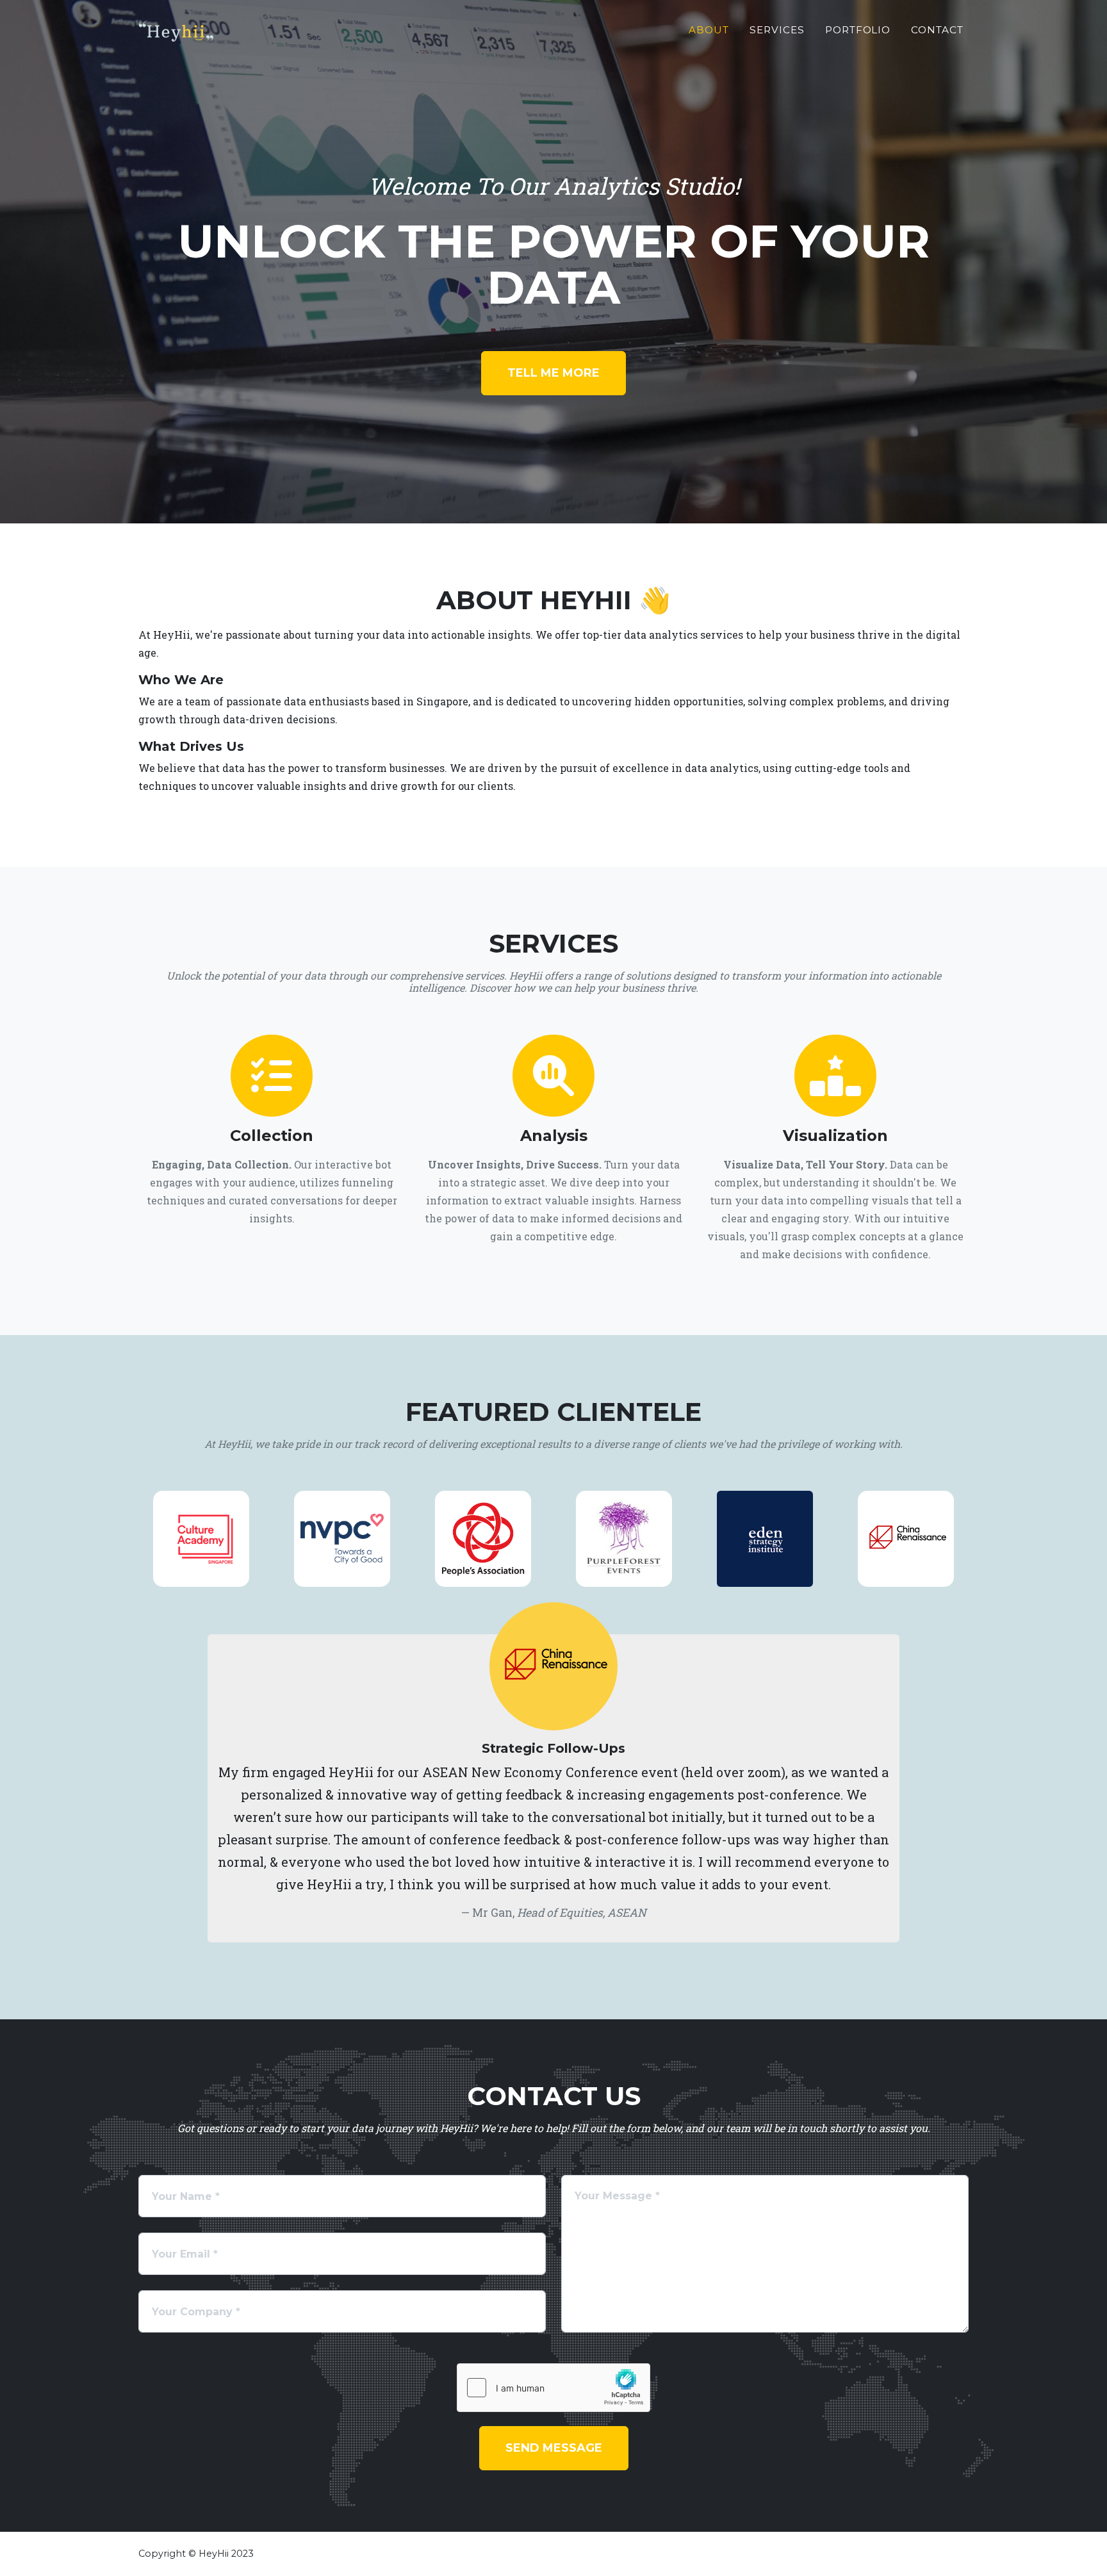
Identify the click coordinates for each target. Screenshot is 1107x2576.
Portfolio (858, 30)
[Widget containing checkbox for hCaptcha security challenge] (553, 2388)
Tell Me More (553, 373)
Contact (937, 30)
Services (777, 30)
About (709, 30)
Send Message (554, 2448)
